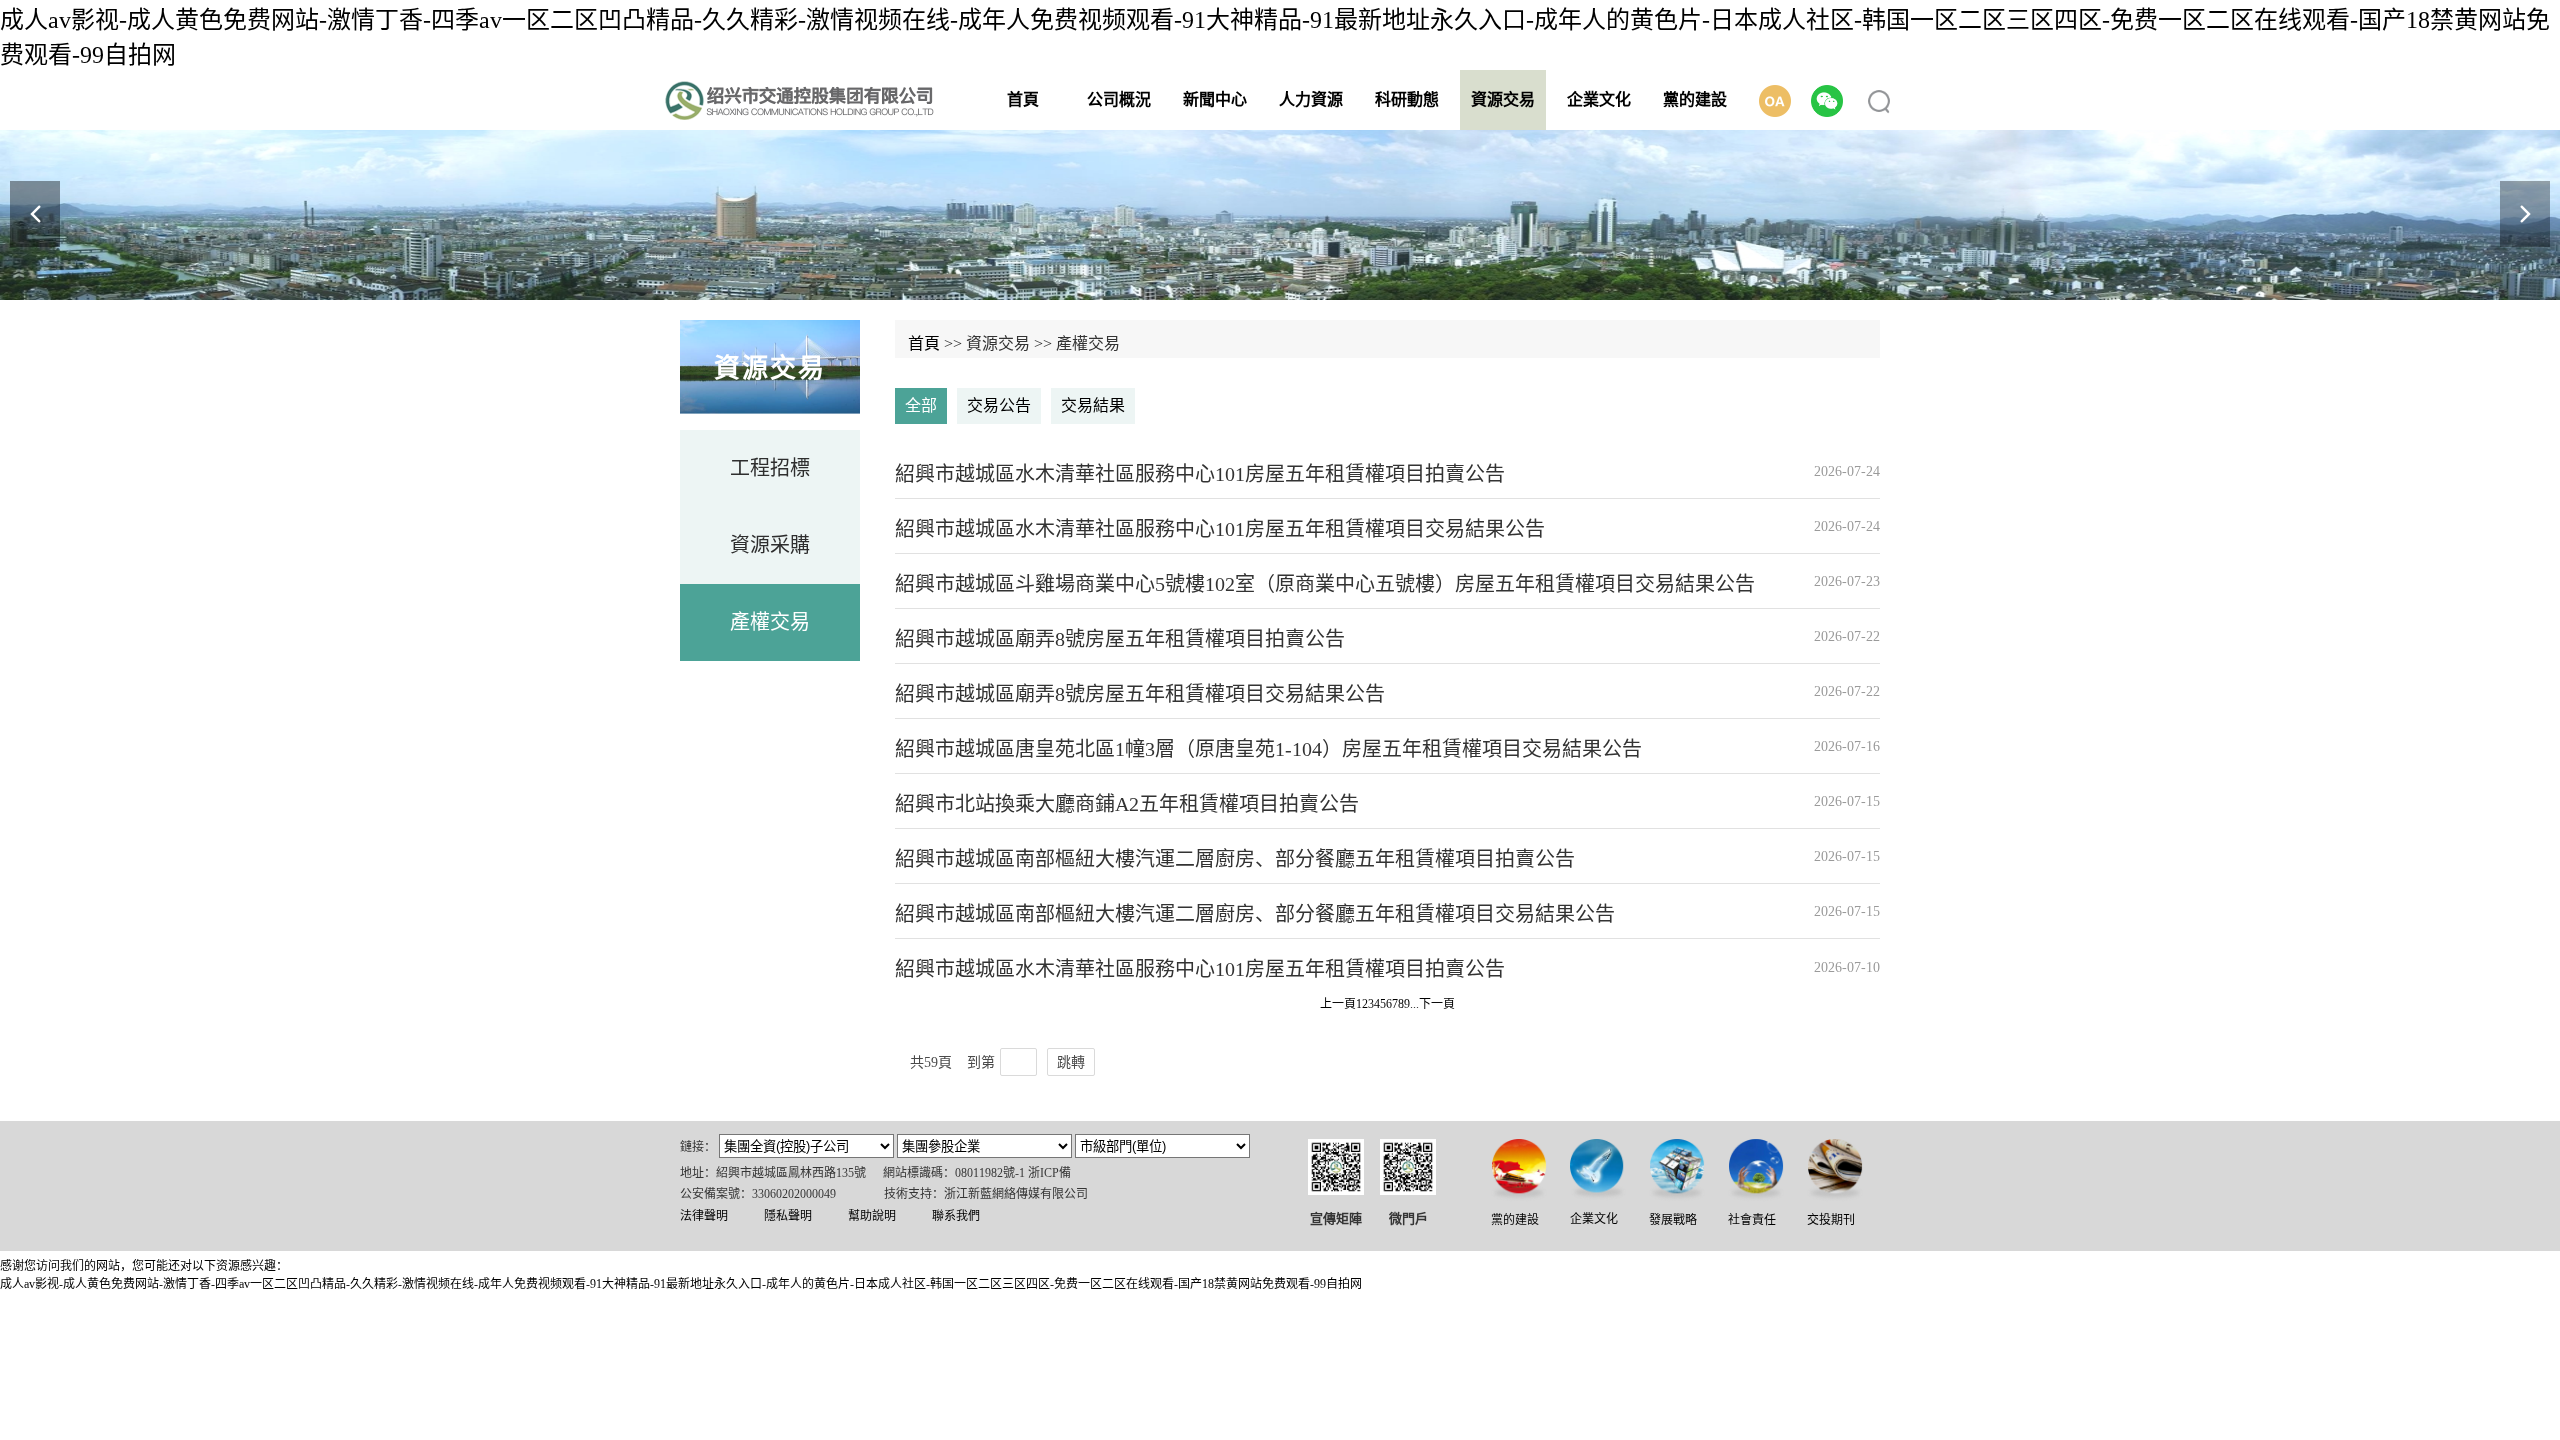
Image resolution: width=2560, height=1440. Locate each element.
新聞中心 (1215, 99)
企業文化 (1599, 99)
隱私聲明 (788, 1216)
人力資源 (1311, 99)
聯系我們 (956, 1216)
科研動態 (1407, 99)
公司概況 (1119, 99)
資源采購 (770, 545)
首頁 (1023, 99)
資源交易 (1503, 99)
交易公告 (999, 405)
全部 (921, 405)
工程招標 (770, 468)
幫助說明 (872, 1216)
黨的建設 (1695, 99)
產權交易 (770, 622)
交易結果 (1093, 405)
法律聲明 (704, 1216)
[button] (2525, 214)
